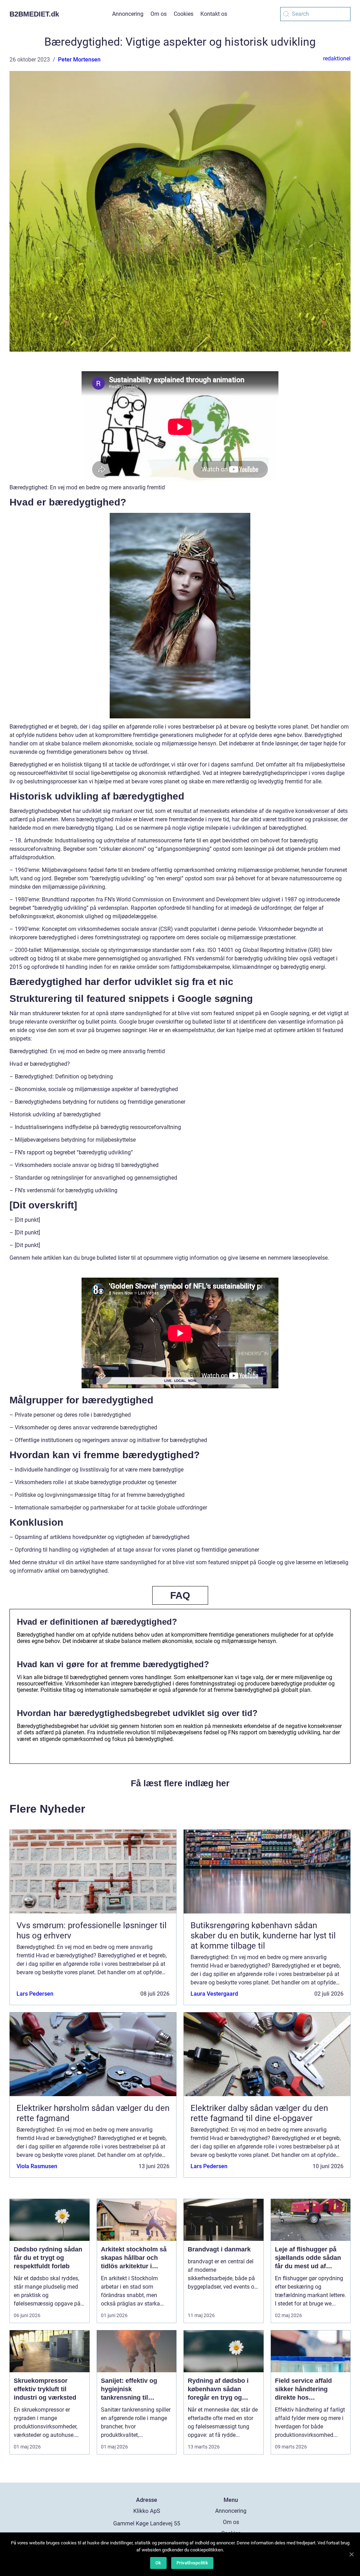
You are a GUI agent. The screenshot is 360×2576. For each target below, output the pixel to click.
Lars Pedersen (35, 1994)
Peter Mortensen (79, 60)
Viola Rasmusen (37, 2166)
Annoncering (128, 14)
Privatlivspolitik (192, 2563)
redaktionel (337, 58)
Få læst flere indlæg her (180, 1783)
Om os (159, 14)
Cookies (184, 14)
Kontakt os (214, 14)
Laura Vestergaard (214, 1994)
